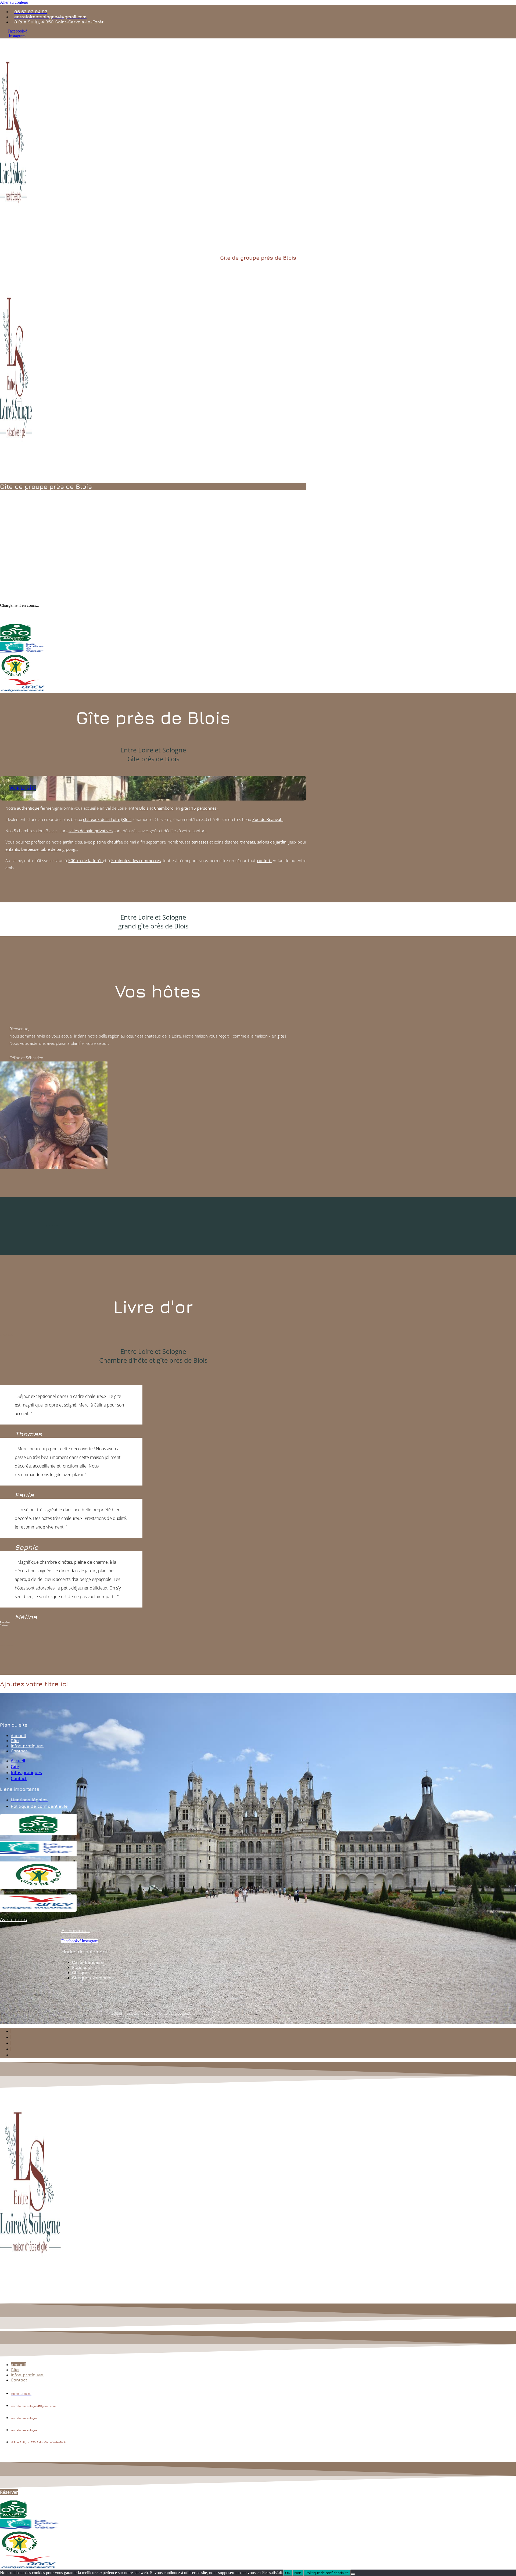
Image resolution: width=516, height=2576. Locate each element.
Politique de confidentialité (327, 2573)
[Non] (353, 2574)
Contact (19, 1751)
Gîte (15, 1741)
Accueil (18, 1735)
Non (298, 2573)
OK (288, 2573)
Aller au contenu (14, 2)
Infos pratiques (27, 1746)
